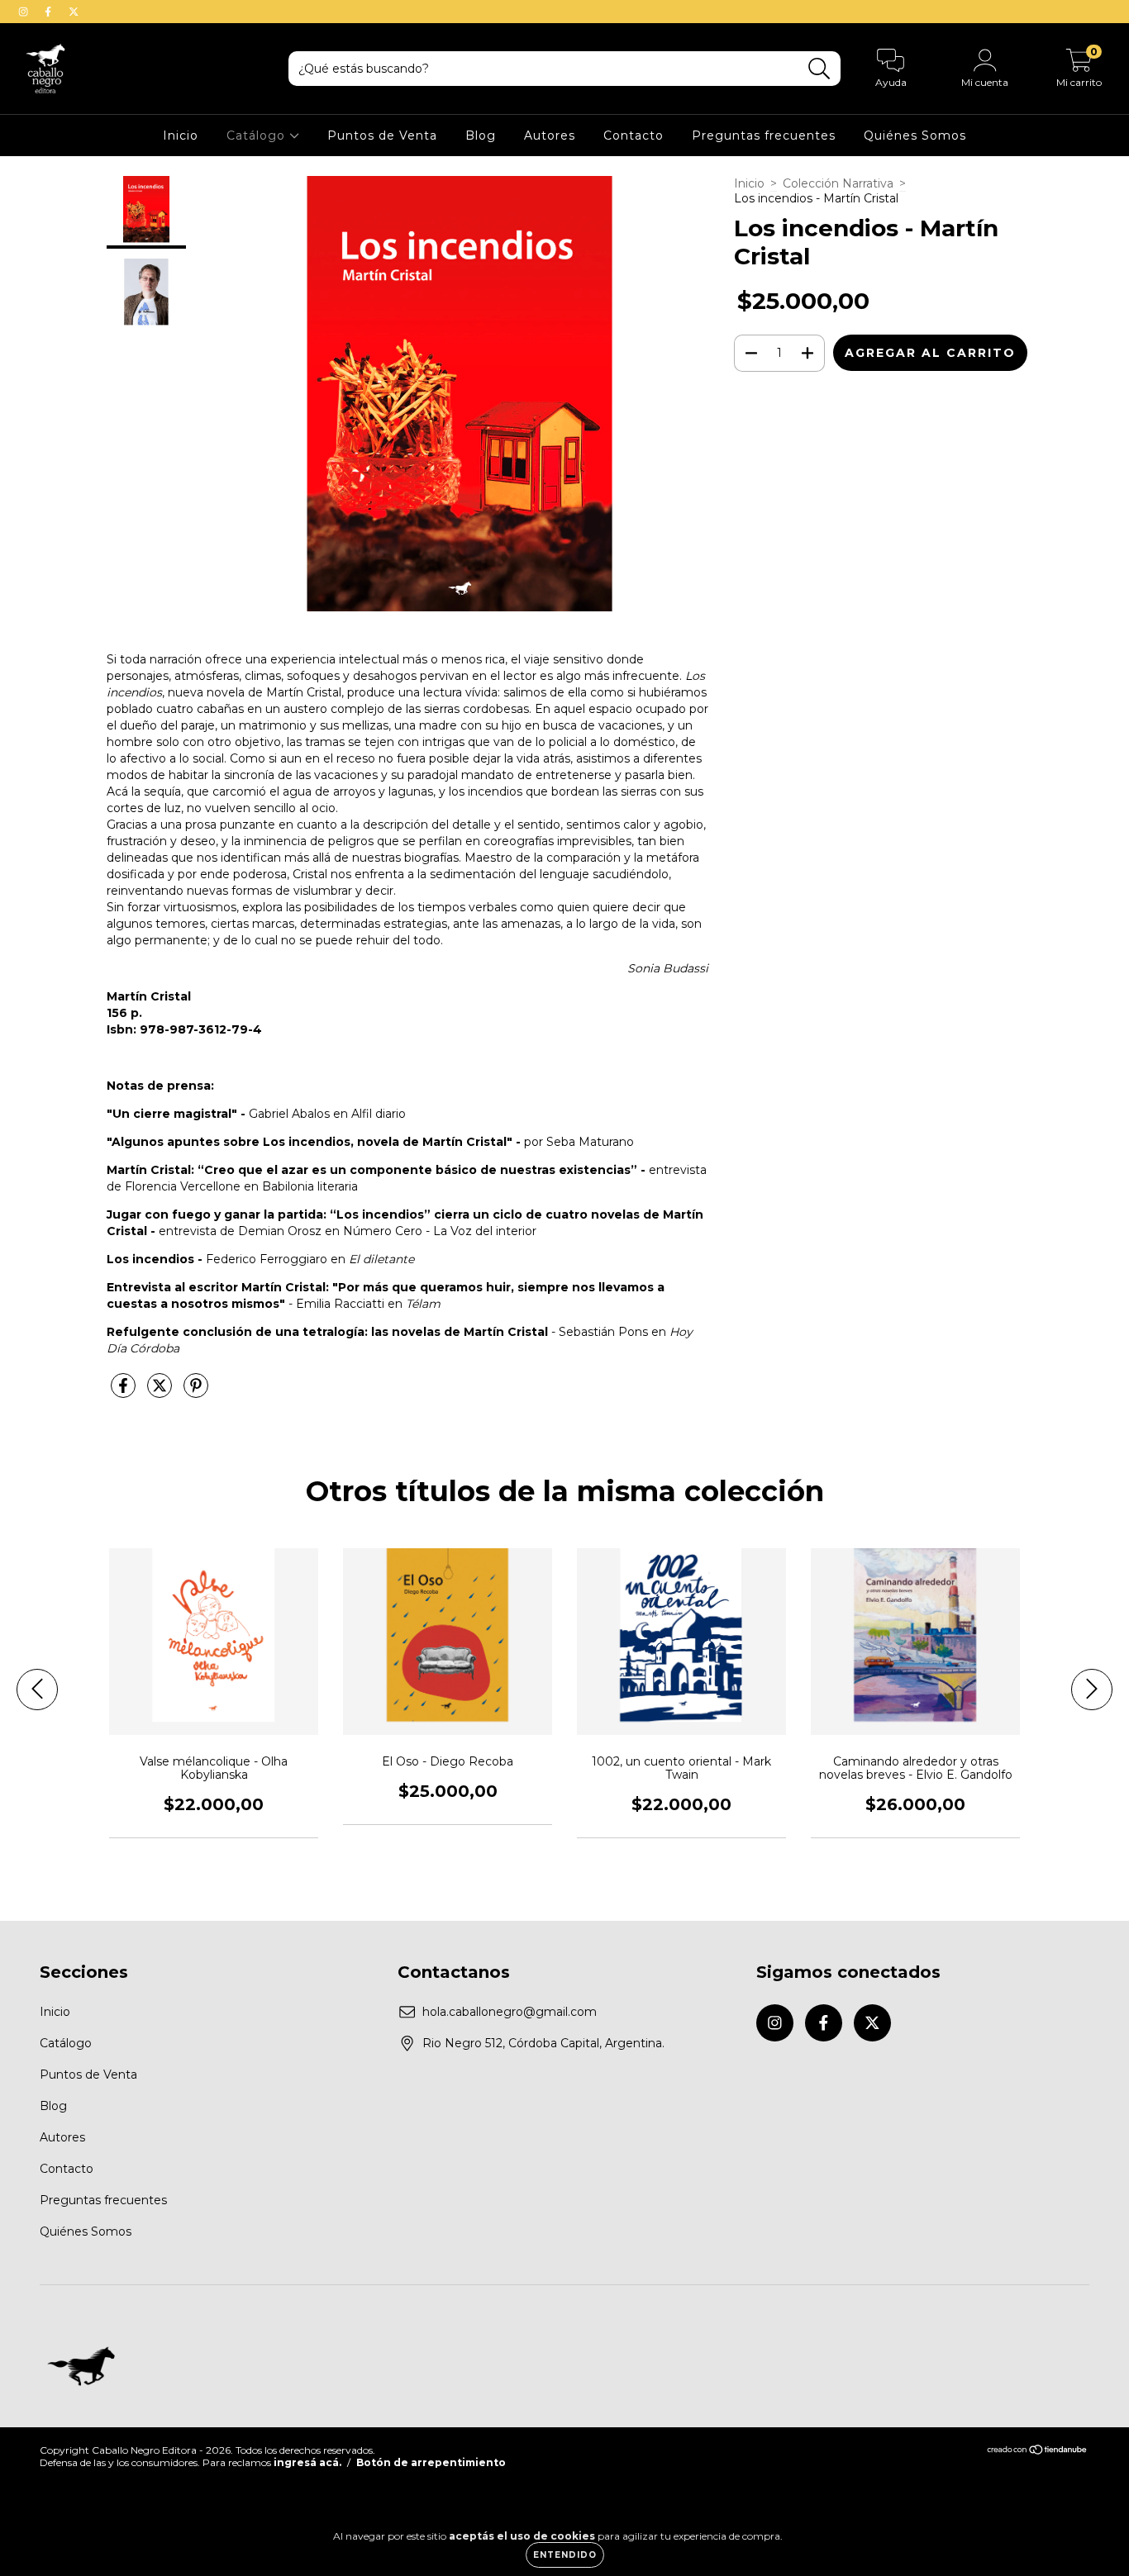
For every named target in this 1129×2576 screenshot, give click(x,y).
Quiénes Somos (915, 135)
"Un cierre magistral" (172, 1114)
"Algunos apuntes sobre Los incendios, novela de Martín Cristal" (310, 1142)
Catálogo (258, 135)
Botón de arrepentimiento (431, 2462)
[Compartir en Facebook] (125, 1392)
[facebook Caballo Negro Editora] (50, 12)
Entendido (565, 2555)
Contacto (634, 135)
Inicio (181, 135)
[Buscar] (819, 69)
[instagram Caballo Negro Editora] (25, 12)
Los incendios (152, 1259)
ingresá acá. (307, 2462)
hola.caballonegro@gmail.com (510, 2012)
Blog (481, 135)
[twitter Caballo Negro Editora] (74, 12)
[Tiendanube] (1038, 2452)
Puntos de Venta (382, 135)
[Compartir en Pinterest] (196, 1392)
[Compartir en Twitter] (161, 1392)
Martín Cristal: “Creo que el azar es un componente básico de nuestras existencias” (372, 1170)
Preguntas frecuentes (764, 135)
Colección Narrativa (838, 183)
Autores (550, 135)
